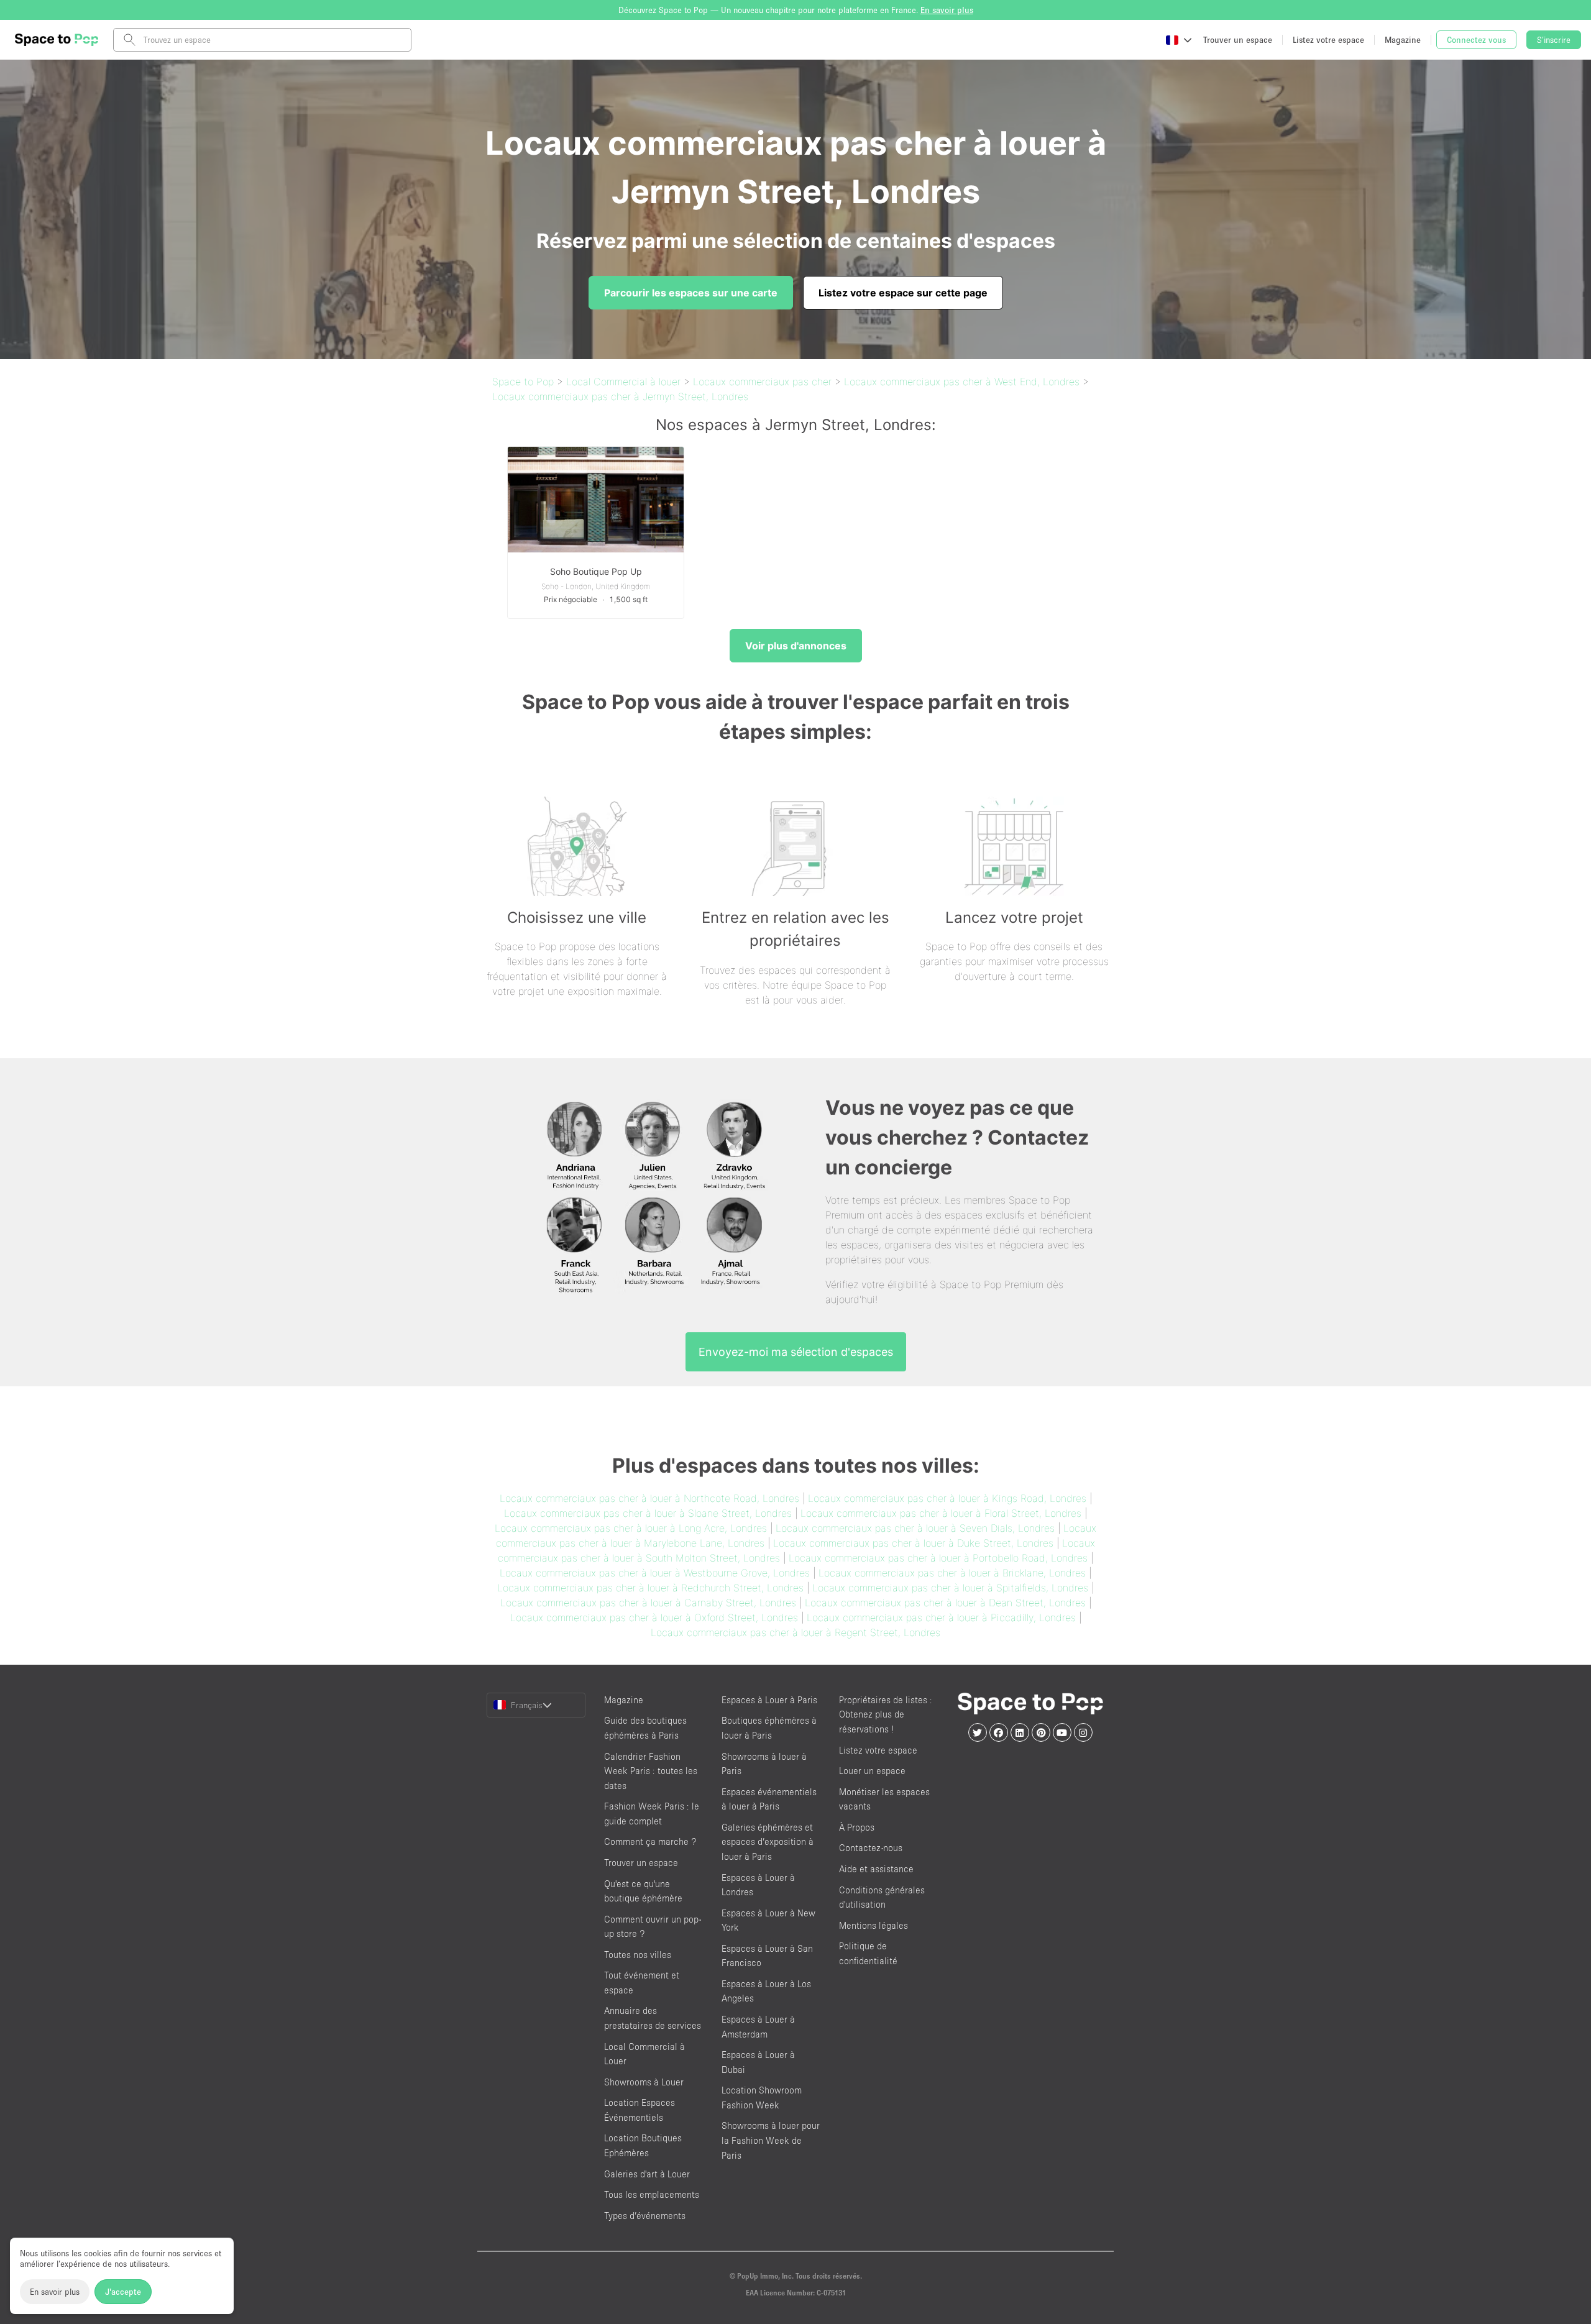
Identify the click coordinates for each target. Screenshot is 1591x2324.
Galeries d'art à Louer (647, 2174)
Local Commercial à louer (623, 382)
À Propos (857, 1827)
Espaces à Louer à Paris (769, 1700)
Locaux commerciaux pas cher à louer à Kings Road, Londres (947, 1498)
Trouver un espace (641, 1863)
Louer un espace (872, 1771)
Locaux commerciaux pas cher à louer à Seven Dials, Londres (915, 1528)
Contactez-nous (871, 1848)
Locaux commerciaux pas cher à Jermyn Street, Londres (620, 396)
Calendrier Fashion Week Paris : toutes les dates (651, 1771)
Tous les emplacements (652, 2194)
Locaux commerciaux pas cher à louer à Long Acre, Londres (631, 1528)
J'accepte (123, 2292)
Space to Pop (523, 382)
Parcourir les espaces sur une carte (691, 293)
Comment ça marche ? (650, 1841)
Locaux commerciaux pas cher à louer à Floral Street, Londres (941, 1513)
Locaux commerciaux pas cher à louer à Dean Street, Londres (945, 1603)
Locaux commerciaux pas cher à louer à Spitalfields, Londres (950, 1588)
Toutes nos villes (638, 1955)
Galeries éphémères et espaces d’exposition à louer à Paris (768, 1842)
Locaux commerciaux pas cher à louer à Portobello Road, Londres (938, 1558)
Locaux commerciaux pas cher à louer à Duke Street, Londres (913, 1543)
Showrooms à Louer (644, 2082)
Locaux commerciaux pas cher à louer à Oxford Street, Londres (654, 1617)
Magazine (624, 1700)
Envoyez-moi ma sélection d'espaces (796, 1352)
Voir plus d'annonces (796, 646)
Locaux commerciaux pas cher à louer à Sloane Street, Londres (648, 1513)
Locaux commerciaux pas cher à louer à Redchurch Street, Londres (650, 1588)
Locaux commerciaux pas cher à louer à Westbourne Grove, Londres (655, 1573)
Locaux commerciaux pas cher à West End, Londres (962, 382)
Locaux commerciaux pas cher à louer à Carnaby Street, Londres (648, 1603)
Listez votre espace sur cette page (903, 293)
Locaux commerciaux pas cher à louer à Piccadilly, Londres (941, 1617)
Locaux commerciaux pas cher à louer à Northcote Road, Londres (649, 1498)
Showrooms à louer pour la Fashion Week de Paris (771, 2140)
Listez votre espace (878, 1750)
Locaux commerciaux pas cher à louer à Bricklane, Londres (952, 1573)
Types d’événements (645, 2216)
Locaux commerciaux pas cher (762, 382)
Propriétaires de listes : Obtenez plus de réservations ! (886, 1714)
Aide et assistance (876, 1869)
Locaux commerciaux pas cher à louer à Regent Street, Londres (795, 1632)
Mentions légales (873, 1925)
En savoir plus (55, 2292)
